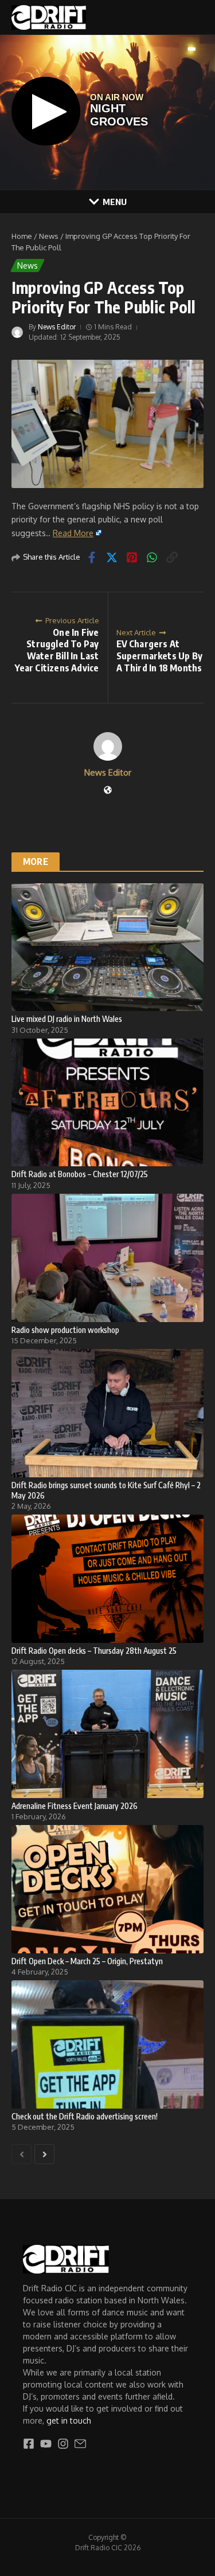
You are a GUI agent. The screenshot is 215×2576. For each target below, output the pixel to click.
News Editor (57, 327)
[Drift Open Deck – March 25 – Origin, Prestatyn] (107, 1889)
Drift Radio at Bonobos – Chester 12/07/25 (80, 1174)
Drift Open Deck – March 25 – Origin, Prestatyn (87, 1961)
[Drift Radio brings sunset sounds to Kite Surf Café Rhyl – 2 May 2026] (107, 1413)
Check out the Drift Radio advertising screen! (85, 2116)
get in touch (69, 2420)
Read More (73, 533)
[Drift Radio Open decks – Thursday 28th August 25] (107, 1578)
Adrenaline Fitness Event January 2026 (75, 1806)
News (49, 236)
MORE (36, 862)
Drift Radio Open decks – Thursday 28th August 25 (94, 1651)
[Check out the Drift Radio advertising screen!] (107, 2044)
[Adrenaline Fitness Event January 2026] (107, 1734)
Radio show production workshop (65, 1330)
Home (22, 236)
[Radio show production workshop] (107, 1258)
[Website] (108, 791)
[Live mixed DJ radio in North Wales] (107, 947)
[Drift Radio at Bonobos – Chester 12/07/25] (107, 1102)
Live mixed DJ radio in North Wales (67, 1019)
